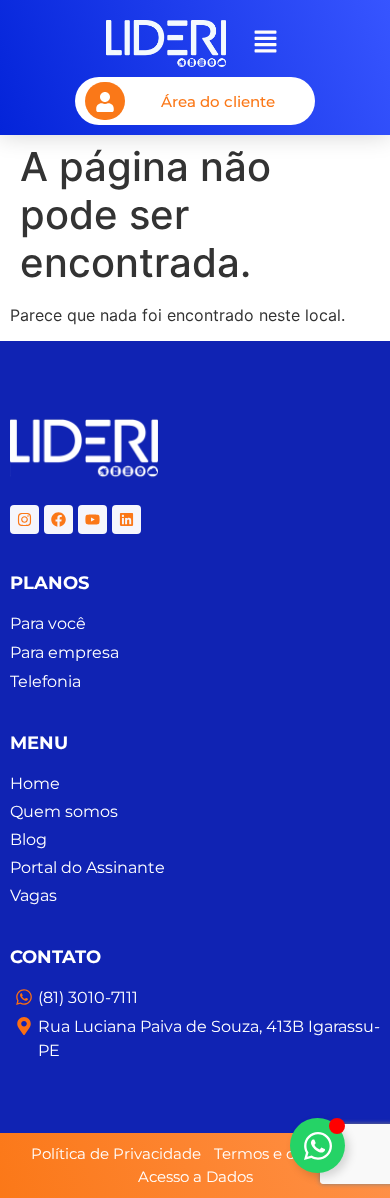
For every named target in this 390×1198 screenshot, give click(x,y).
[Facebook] (58, 519)
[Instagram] (24, 519)
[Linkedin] (126, 519)
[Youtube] (92, 519)
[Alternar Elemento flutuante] (317, 1145)
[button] (266, 43)
